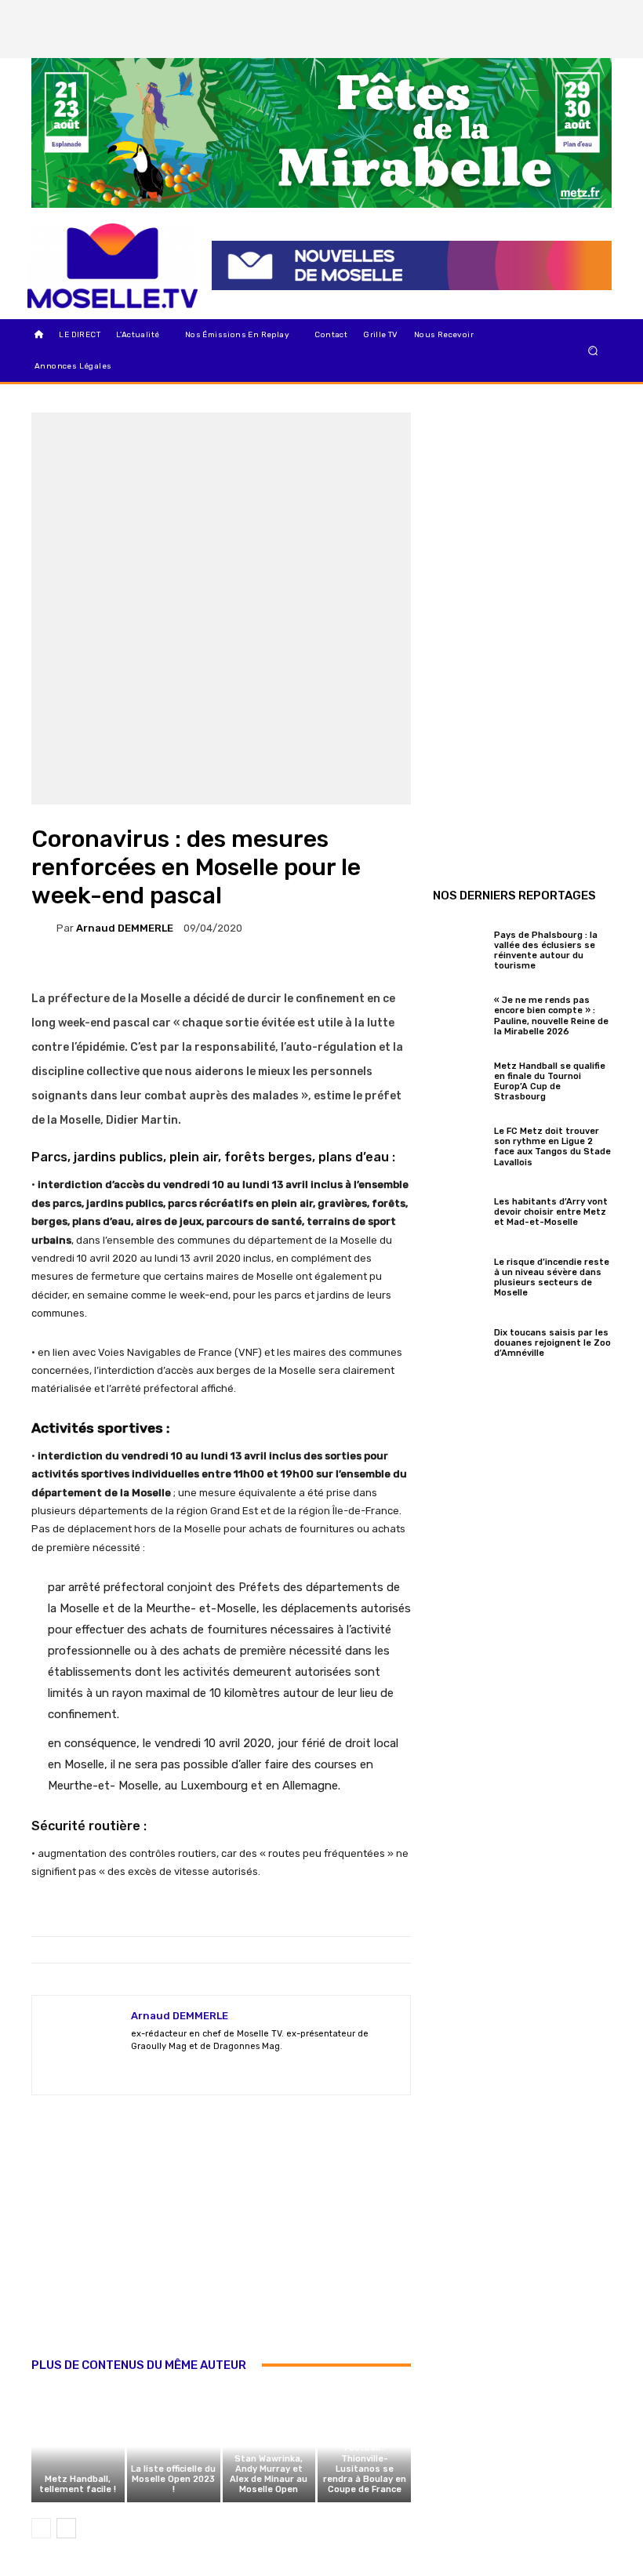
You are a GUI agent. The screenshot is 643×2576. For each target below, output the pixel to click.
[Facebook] (542, 16)
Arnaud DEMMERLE (125, 928)
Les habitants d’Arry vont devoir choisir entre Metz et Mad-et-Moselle (551, 1212)
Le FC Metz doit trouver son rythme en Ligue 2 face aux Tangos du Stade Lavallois (552, 1147)
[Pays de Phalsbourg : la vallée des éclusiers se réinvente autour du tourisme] (460, 948)
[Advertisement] (221, 2243)
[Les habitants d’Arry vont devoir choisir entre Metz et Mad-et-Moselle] (460, 1210)
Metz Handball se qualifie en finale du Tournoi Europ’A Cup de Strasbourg (550, 1082)
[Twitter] (595, 16)
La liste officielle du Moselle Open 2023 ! (173, 2479)
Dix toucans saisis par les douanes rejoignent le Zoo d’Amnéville (552, 1343)
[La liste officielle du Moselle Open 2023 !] (174, 2447)
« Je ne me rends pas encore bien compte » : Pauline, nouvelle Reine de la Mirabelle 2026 (551, 1016)
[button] (593, 351)
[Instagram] (569, 16)
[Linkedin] (595, 42)
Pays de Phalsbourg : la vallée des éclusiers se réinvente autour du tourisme (546, 951)
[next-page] (66, 2528)
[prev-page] (41, 2528)
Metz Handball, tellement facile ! (78, 2484)
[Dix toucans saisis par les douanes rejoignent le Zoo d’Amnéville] (460, 1341)
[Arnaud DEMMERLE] (44, 928)
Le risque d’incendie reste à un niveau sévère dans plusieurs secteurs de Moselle (552, 1278)
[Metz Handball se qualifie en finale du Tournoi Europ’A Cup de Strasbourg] (460, 1079)
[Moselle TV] (113, 266)
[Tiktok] (569, 42)
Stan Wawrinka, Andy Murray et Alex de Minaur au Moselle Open (269, 2474)
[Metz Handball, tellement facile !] (78, 2447)
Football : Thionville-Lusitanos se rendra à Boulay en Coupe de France (365, 2469)
